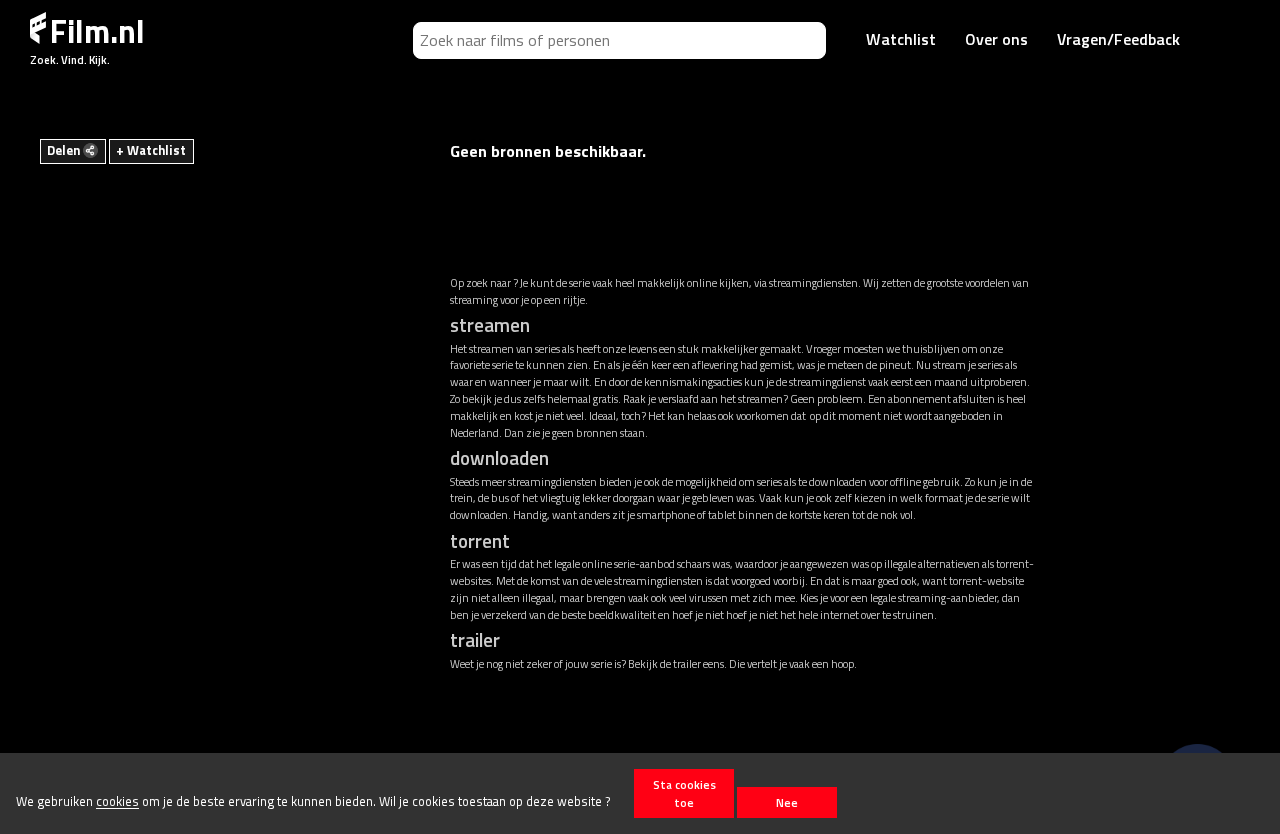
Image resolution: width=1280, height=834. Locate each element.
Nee (787, 802)
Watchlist (901, 39)
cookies (117, 802)
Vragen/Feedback (1118, 39)
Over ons (996, 39)
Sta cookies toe (684, 793)
